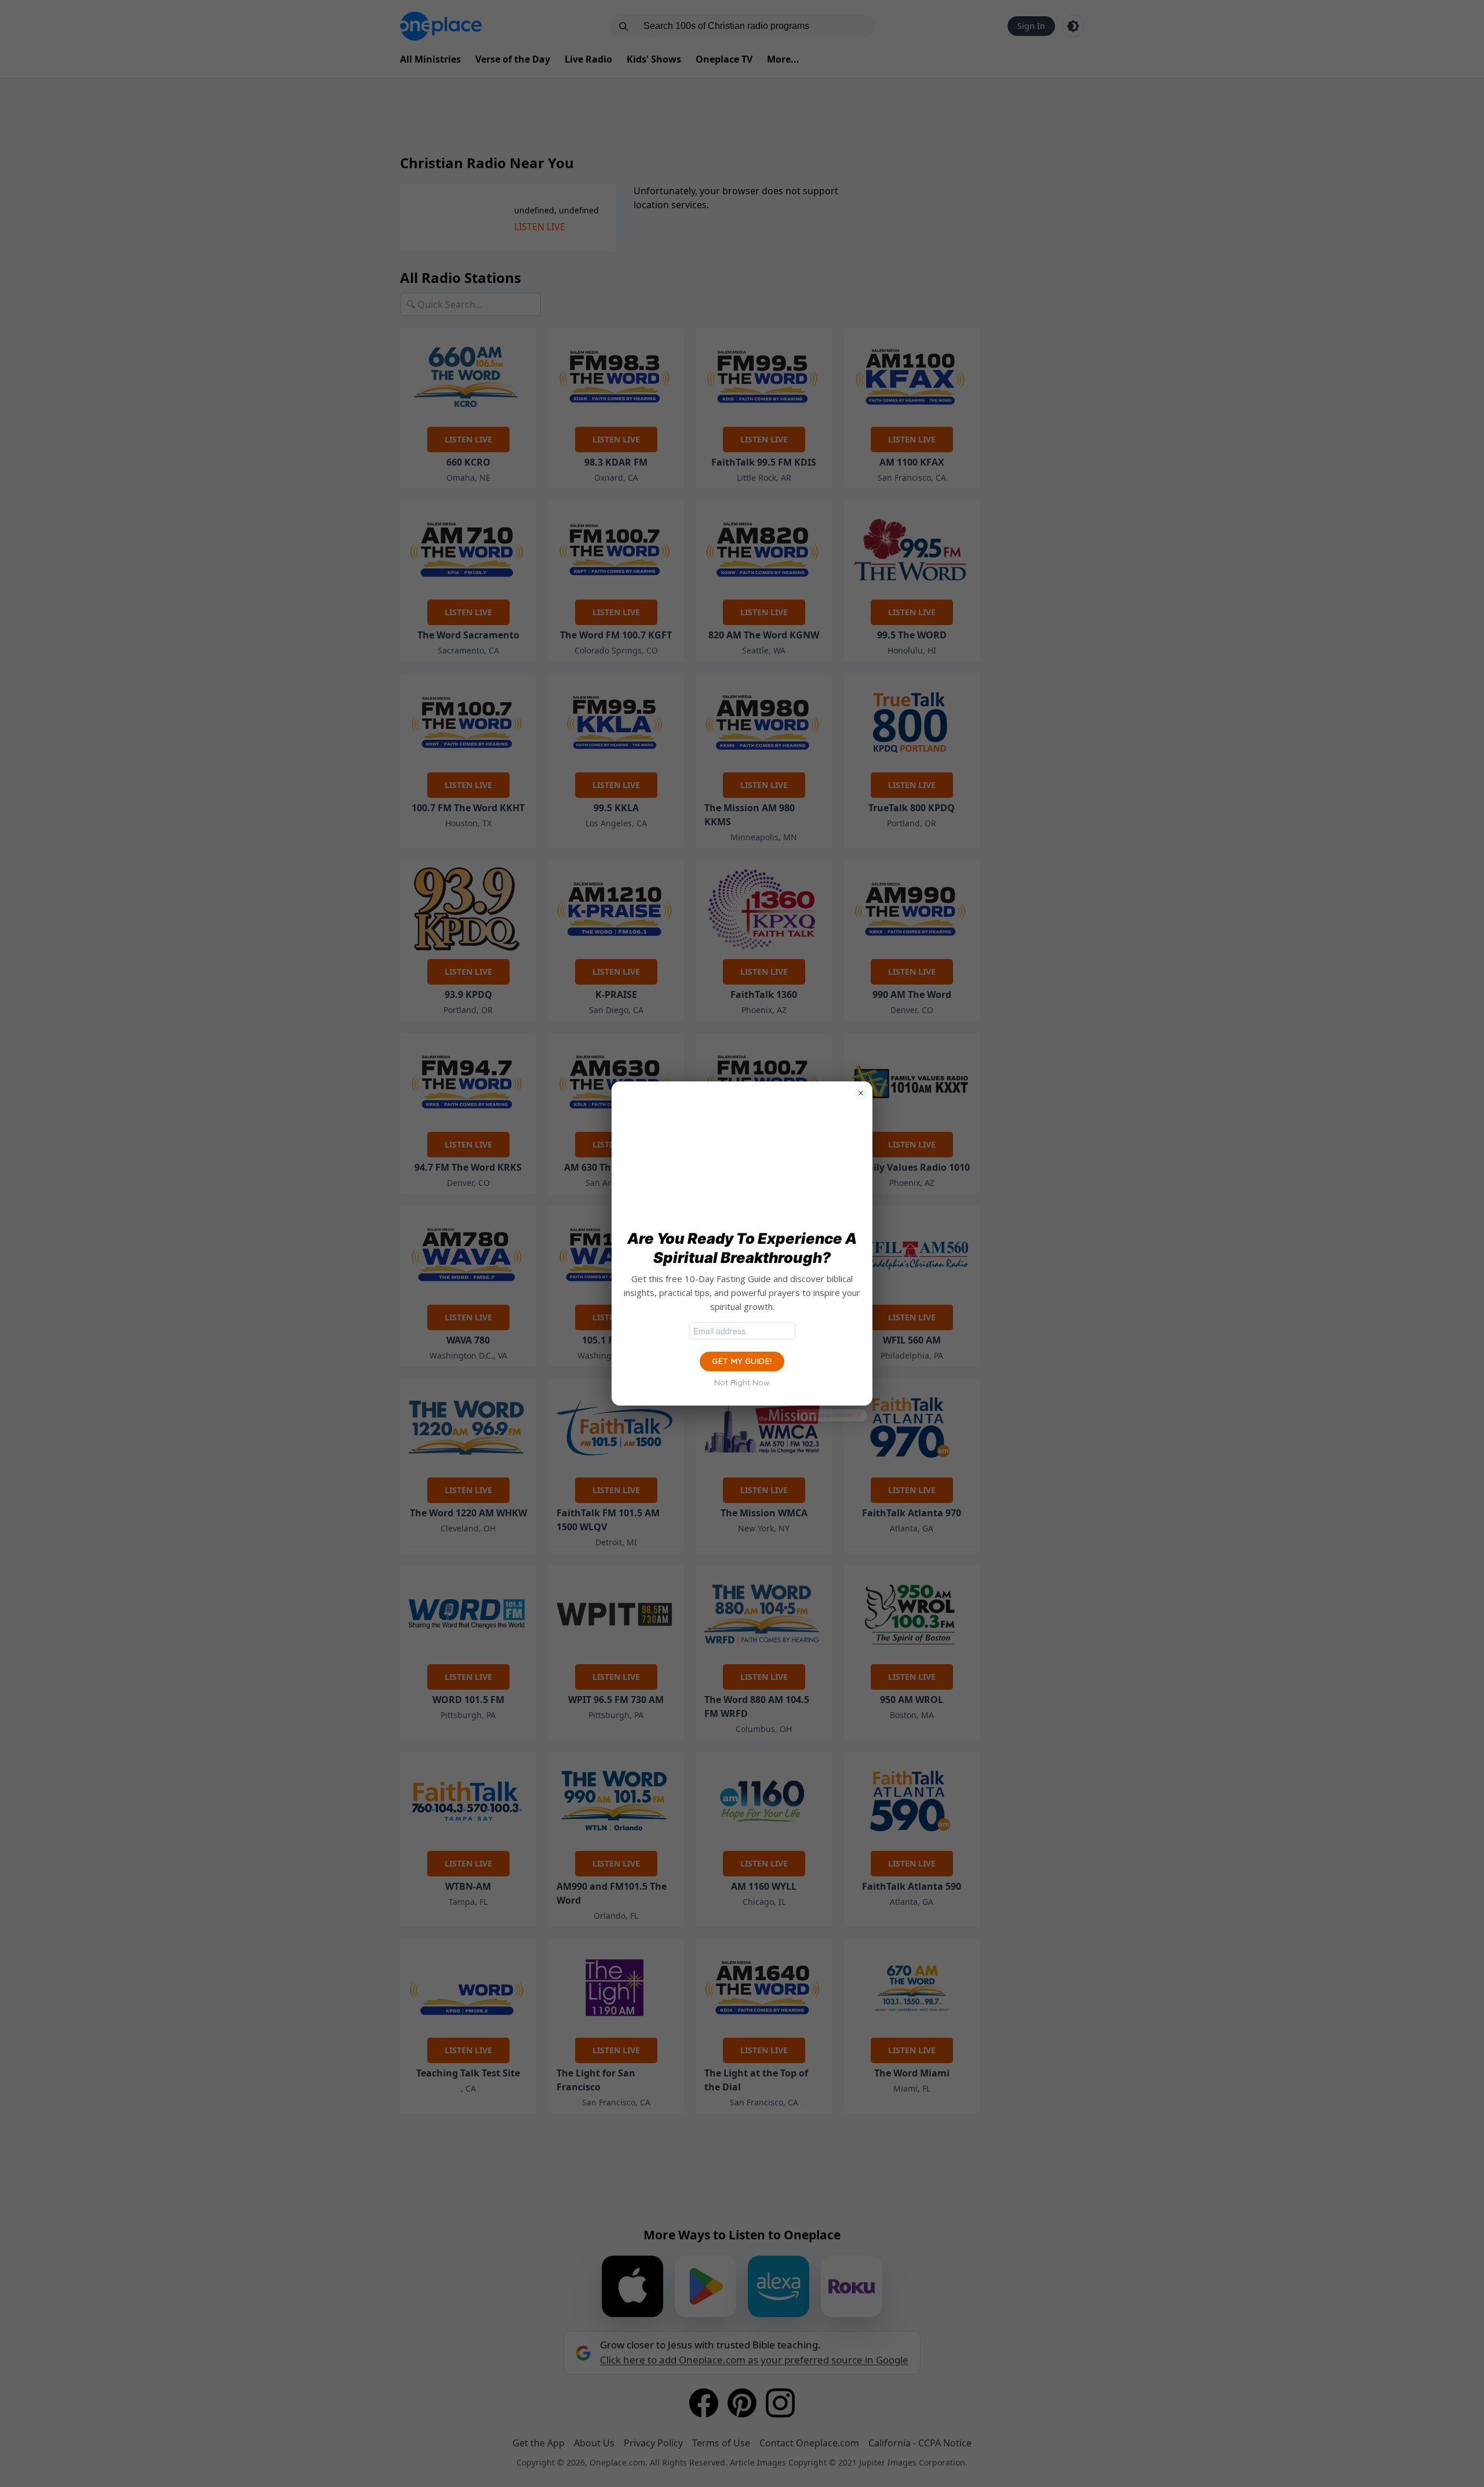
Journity (846, 1415)
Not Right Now (742, 1382)
